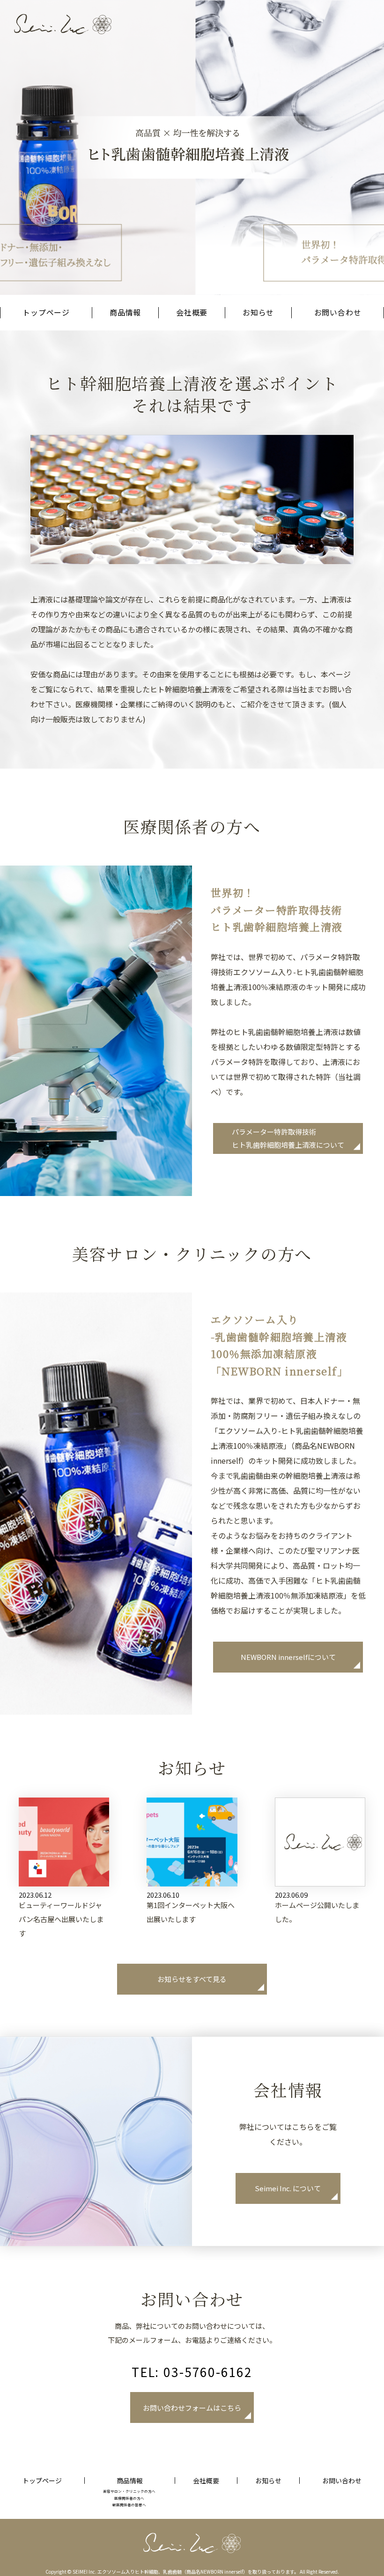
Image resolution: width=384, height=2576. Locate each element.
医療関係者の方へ (129, 2498)
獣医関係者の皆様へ (129, 2504)
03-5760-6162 (208, 2372)
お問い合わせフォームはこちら (192, 2408)
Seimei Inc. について (288, 2188)
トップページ (46, 312)
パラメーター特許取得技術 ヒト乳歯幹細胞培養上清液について (288, 1138)
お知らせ (258, 312)
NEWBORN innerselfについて (288, 1657)
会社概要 (192, 312)
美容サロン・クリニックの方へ (129, 2491)
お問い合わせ (338, 312)
